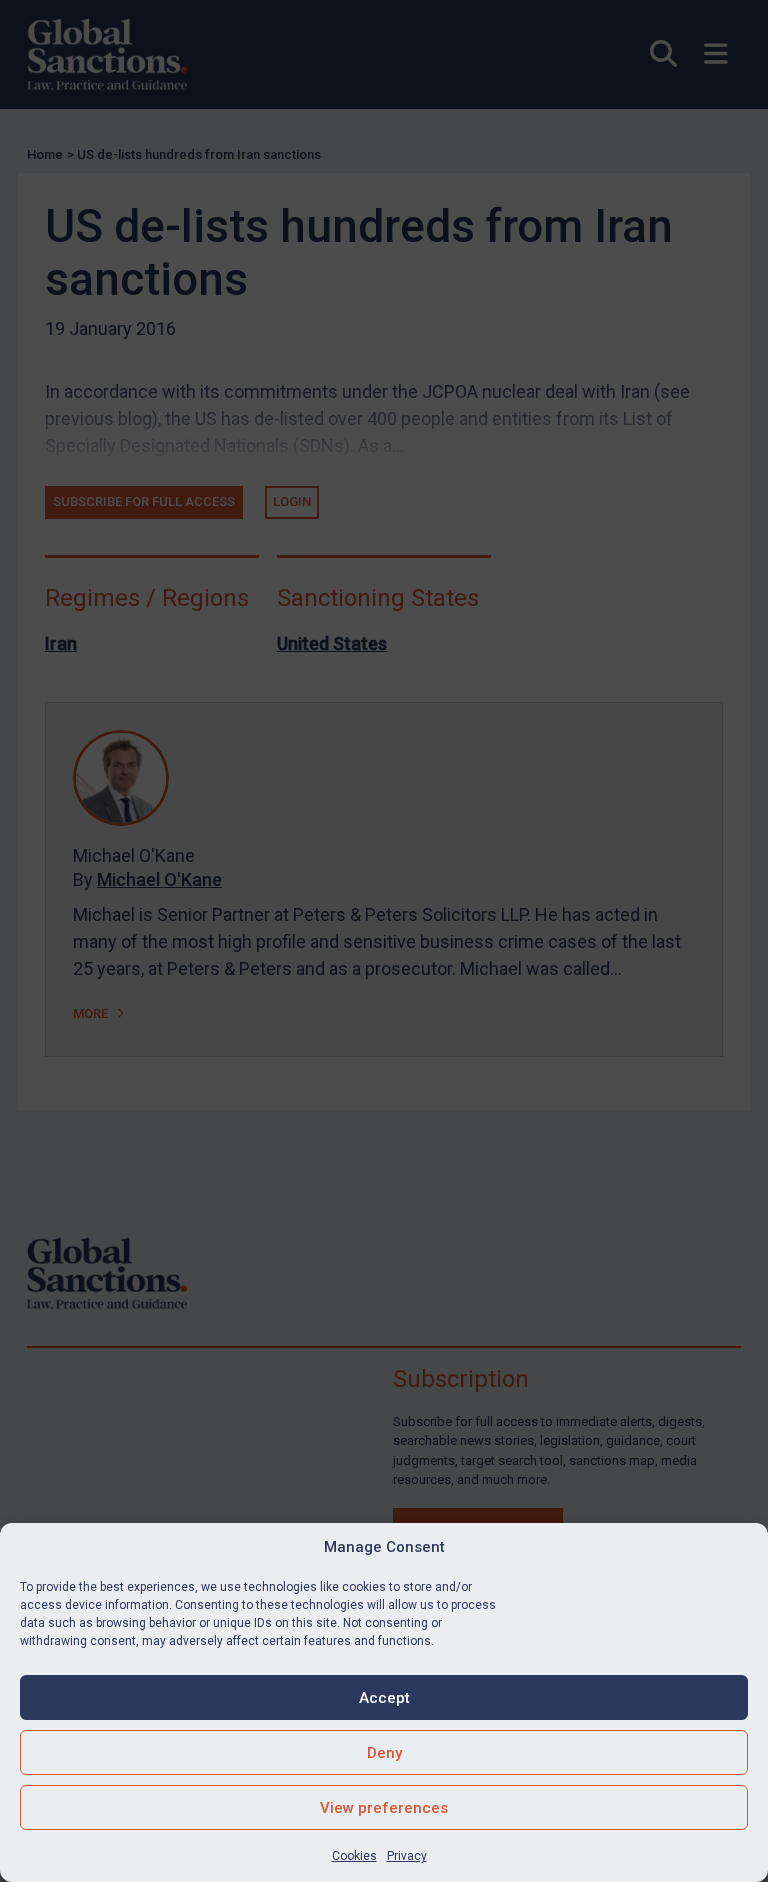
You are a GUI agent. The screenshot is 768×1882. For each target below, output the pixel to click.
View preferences (384, 1808)
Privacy (407, 1856)
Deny (384, 1753)
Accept (384, 1698)
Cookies (354, 1856)
